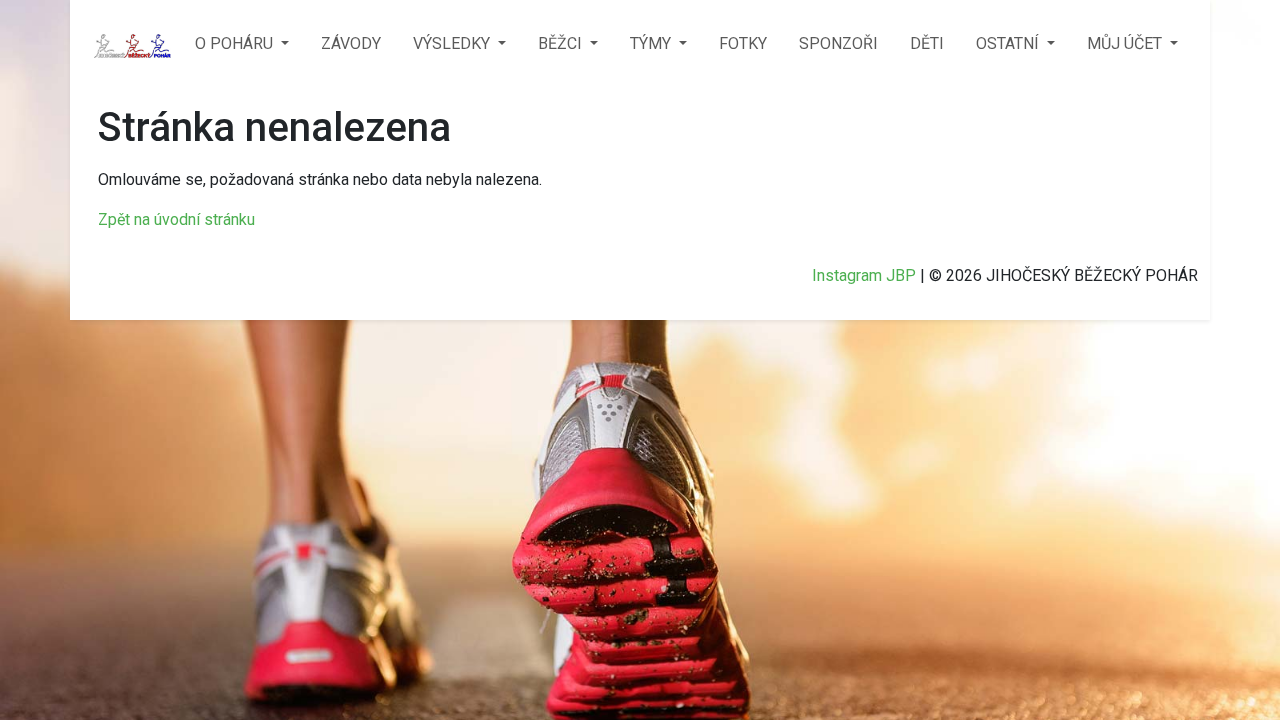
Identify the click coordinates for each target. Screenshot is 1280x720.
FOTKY (743, 43)
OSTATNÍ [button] (1009, 43)
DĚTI (927, 43)
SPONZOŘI (838, 43)
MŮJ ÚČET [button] (1126, 43)
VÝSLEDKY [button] (453, 43)
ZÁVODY (351, 43)
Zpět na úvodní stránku (176, 219)
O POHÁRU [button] (236, 43)
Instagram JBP (864, 275)
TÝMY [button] (652, 43)
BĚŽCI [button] (562, 43)
